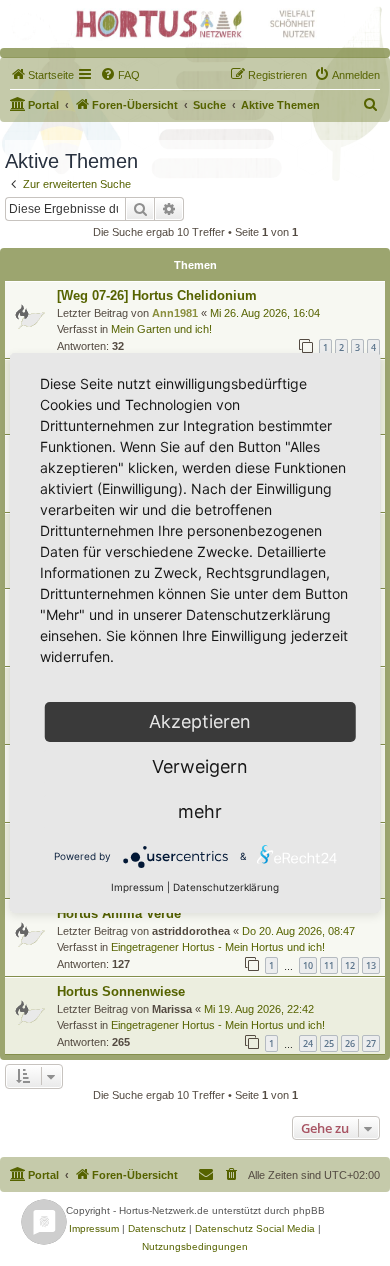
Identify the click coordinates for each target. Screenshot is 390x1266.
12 (350, 965)
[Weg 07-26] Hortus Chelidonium (157, 295)
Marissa (172, 1009)
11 (329, 965)
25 (329, 1043)
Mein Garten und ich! (161, 329)
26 (350, 1043)
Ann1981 (175, 313)
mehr (200, 811)
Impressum (137, 887)
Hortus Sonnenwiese (121, 991)
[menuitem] (42, 75)
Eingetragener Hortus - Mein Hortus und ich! (218, 947)
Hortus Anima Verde (119, 913)
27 (371, 1043)
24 (308, 1043)
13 (371, 965)
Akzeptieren (200, 721)
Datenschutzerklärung (226, 887)
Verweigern (200, 766)
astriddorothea (191, 931)
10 (308, 965)
